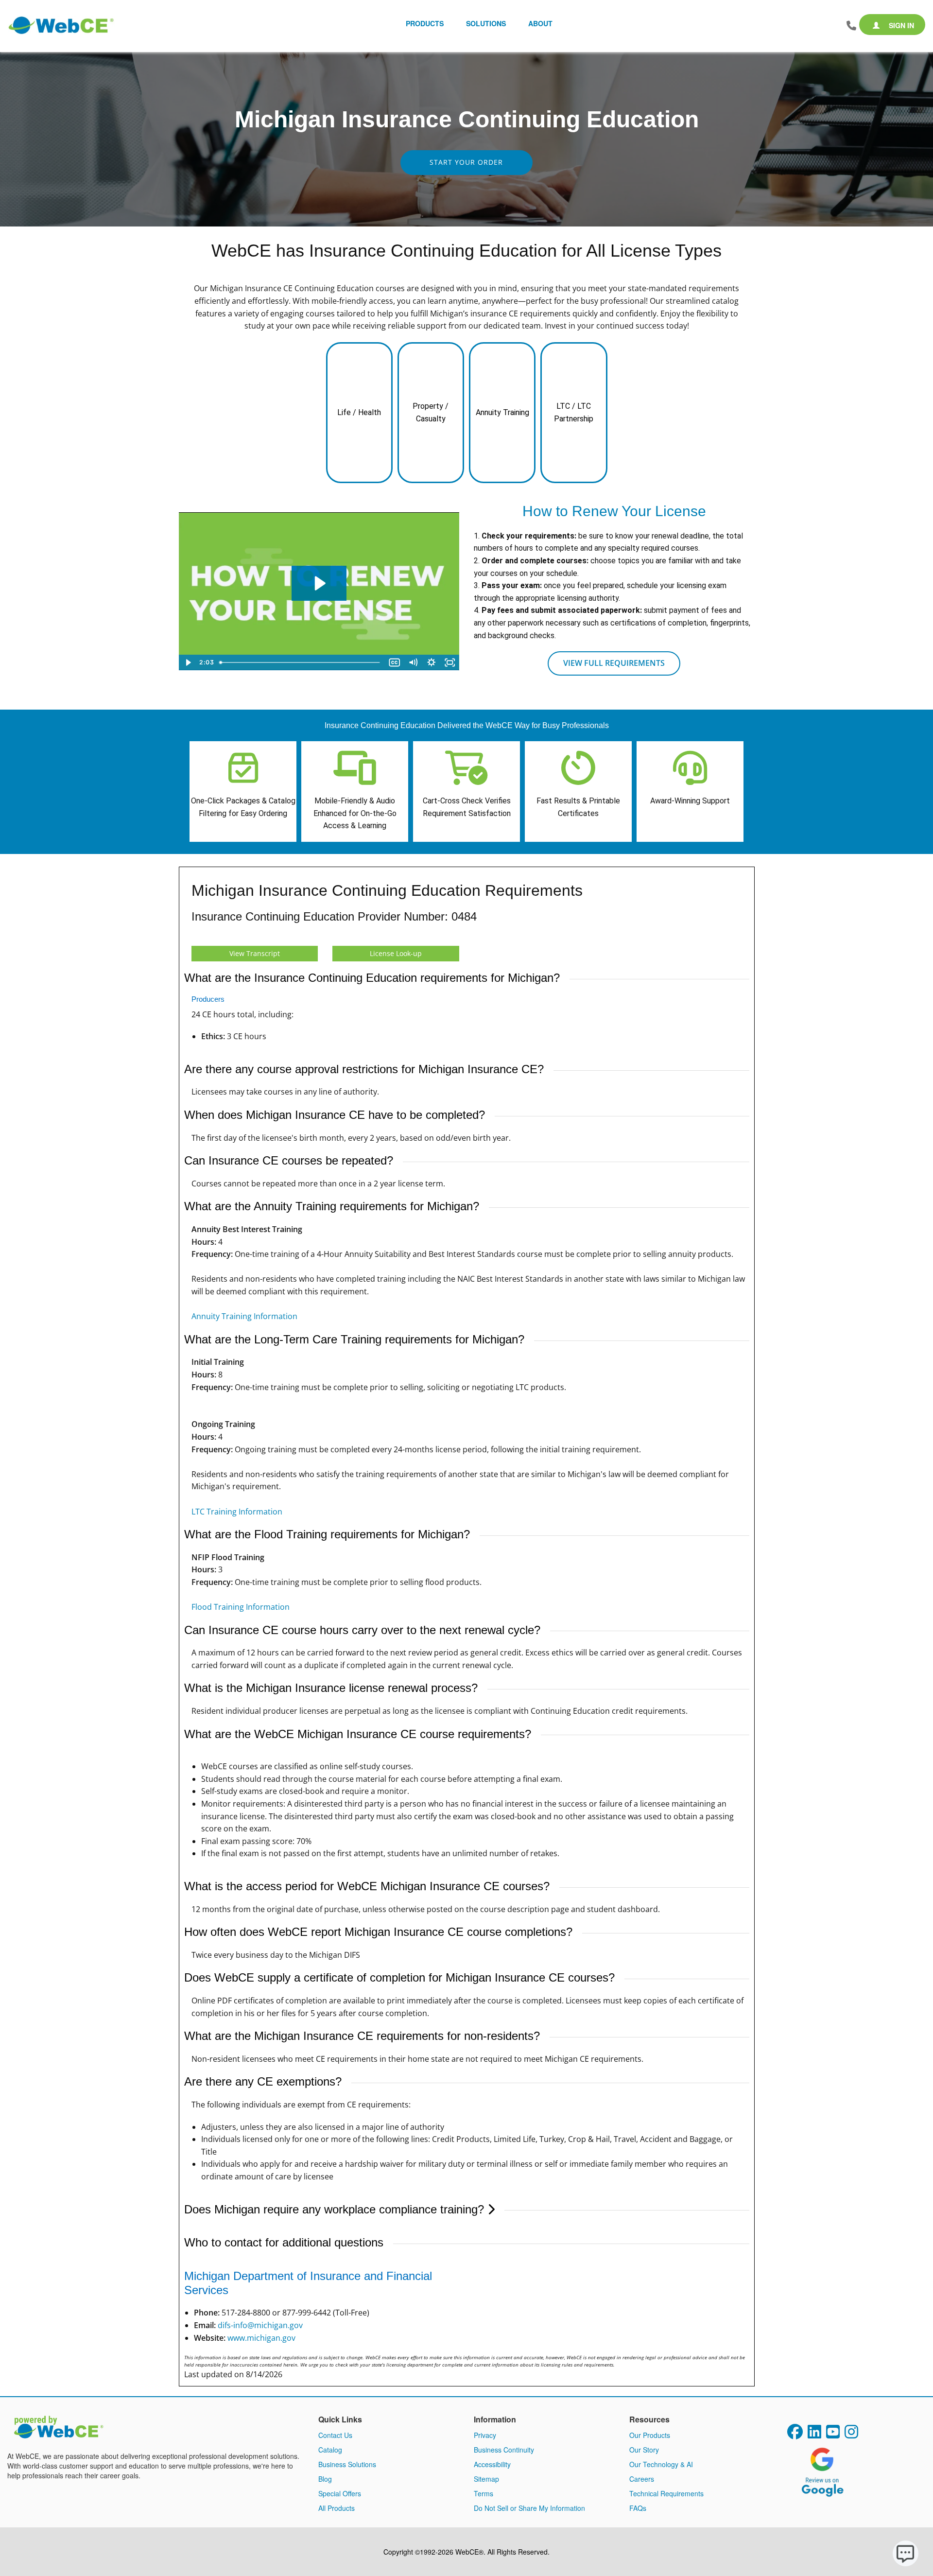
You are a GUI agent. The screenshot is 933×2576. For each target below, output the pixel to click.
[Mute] (413, 662)
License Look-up (396, 953)
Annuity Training (502, 412)
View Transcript (255, 953)
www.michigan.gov (261, 2338)
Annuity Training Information (244, 1316)
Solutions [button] (486, 23)
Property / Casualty (431, 412)
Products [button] (425, 23)
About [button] (540, 23)
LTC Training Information (237, 1512)
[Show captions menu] (395, 662)
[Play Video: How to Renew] (319, 583)
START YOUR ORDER (466, 162)
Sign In (900, 25)
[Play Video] (188, 662)
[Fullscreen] (450, 662)
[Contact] (851, 26)
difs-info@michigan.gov (260, 2325)
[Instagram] (851, 2435)
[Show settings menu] (432, 662)
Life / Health (359, 412)
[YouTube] (833, 2435)
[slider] (301, 662)
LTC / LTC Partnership (574, 412)
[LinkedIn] (814, 2435)
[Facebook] (795, 2435)
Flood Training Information (241, 1607)
